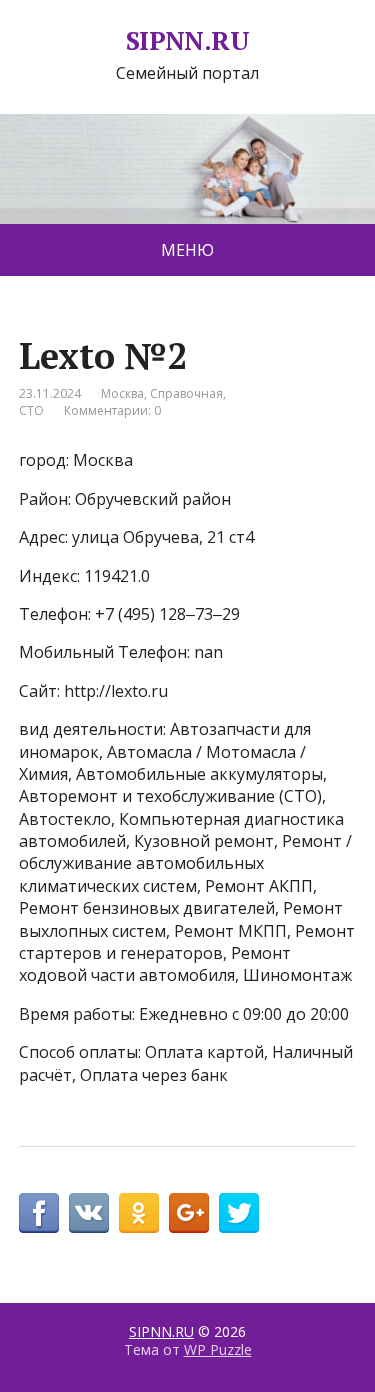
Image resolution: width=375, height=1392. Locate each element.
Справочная (186, 393)
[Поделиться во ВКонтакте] (89, 1213)
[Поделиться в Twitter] (239, 1213)
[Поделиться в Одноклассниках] (139, 1213)
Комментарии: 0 (112, 410)
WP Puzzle (218, 1349)
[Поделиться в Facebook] (39, 1213)
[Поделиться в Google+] (189, 1213)
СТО (31, 410)
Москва (122, 393)
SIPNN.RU (188, 41)
